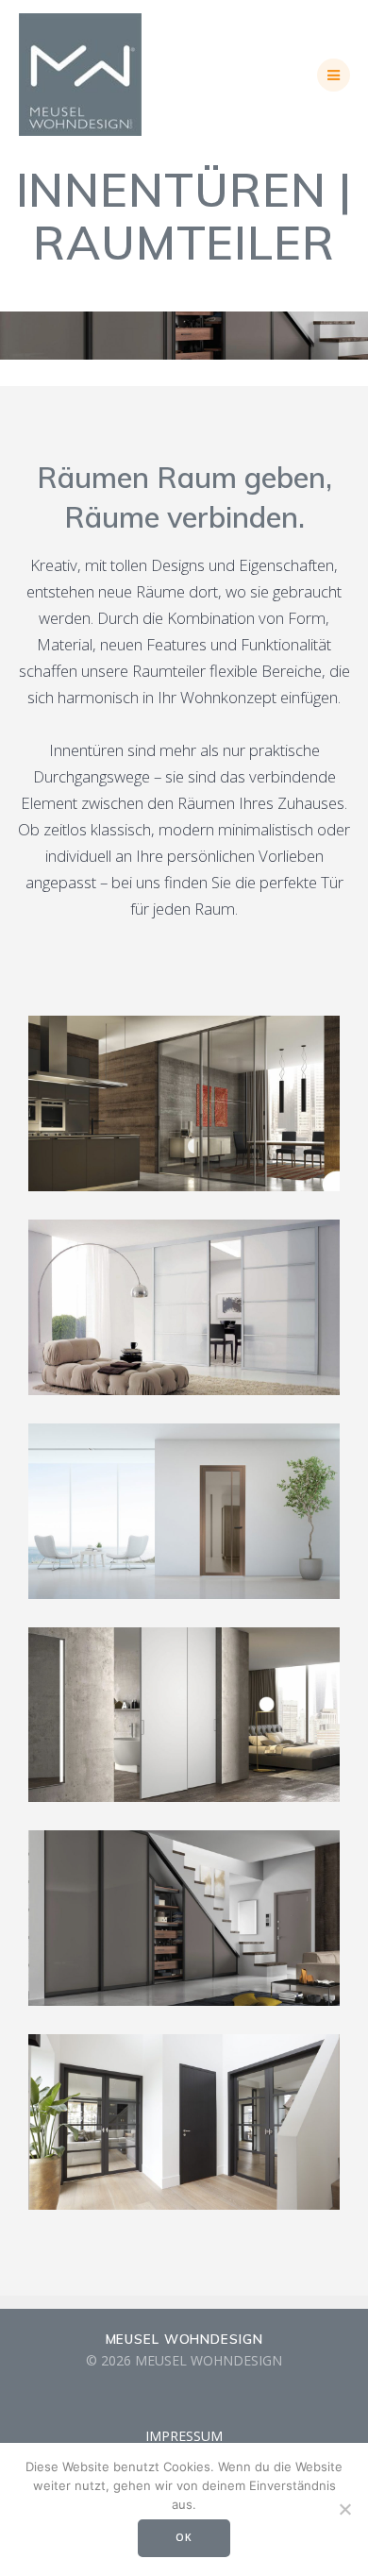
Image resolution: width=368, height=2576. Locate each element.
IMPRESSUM (184, 2436)
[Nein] (344, 2509)
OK (184, 2537)
